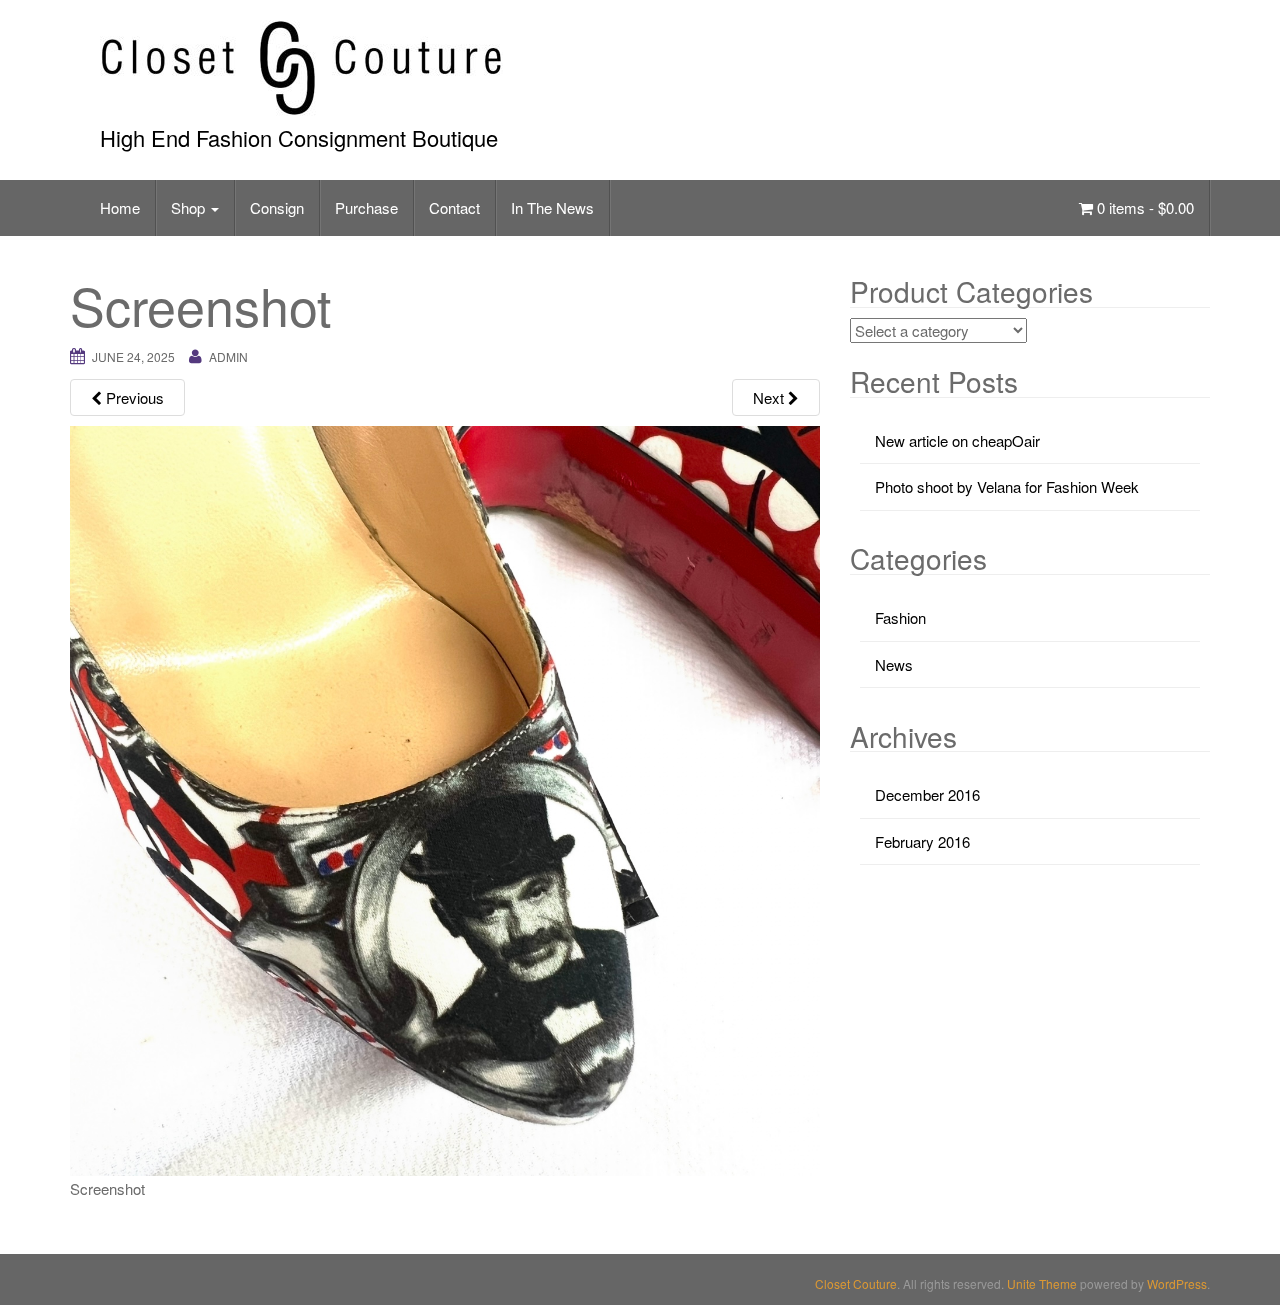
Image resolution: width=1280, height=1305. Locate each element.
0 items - (1143, 207)
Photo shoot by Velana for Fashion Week (1007, 486)
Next (770, 397)
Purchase (366, 207)
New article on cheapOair (957, 440)
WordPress (1177, 1283)
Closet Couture (856, 1283)
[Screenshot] (445, 798)
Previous (133, 397)
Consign (277, 207)
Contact (454, 207)
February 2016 (922, 841)
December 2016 (927, 794)
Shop (190, 207)
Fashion (900, 617)
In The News (552, 207)
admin (228, 356)
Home (120, 207)
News (894, 664)
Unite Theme (1042, 1283)
